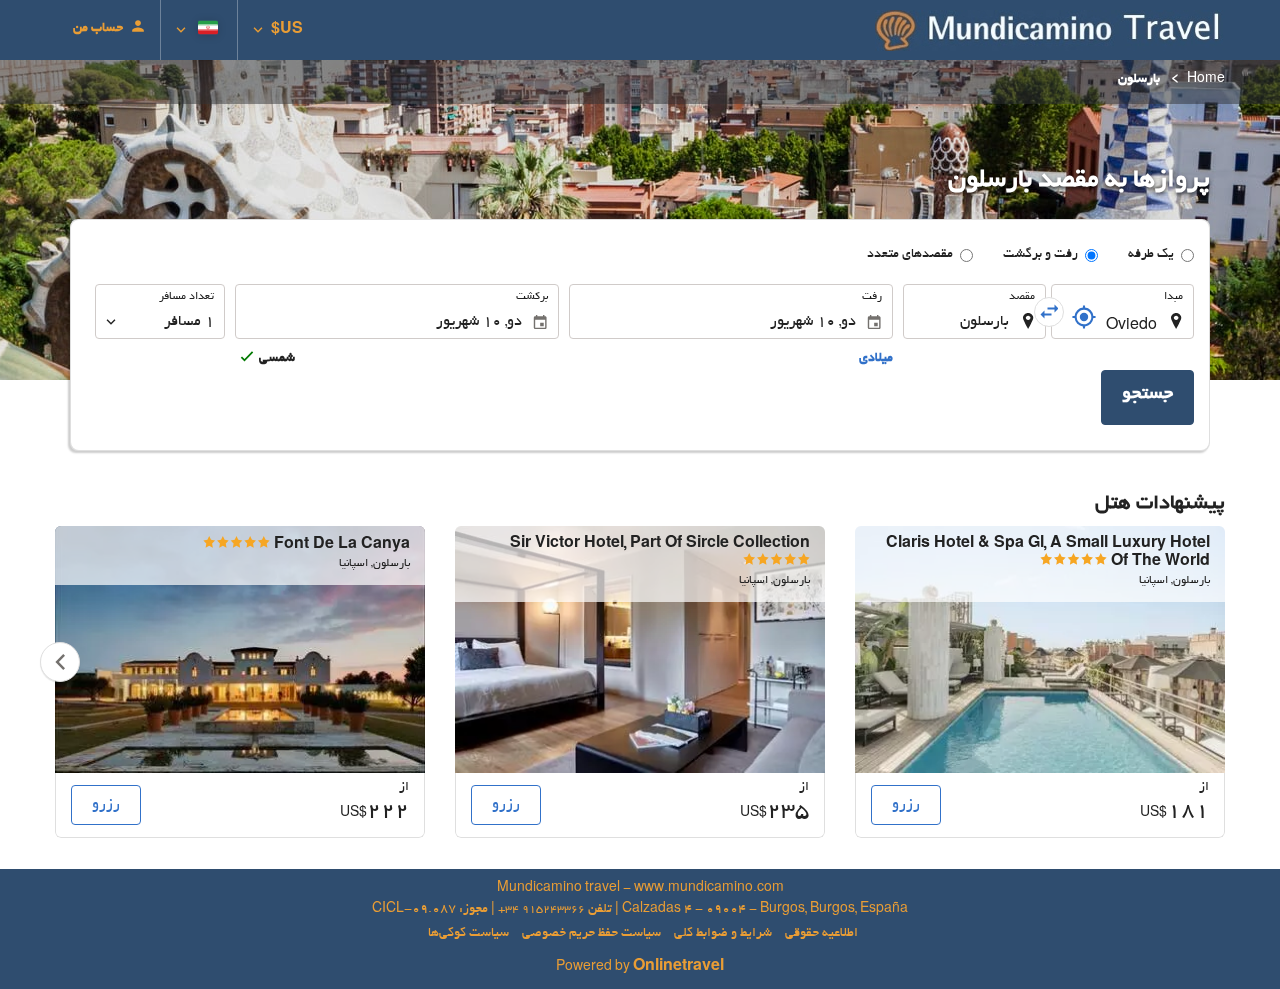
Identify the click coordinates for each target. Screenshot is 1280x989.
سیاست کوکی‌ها (468, 934)
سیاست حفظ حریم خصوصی (591, 934)
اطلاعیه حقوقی (821, 934)
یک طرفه (1151, 255)
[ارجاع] (1084, 317)
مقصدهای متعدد (910, 255)
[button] (278, 30)
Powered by (640, 968)
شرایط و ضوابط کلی (723, 934)
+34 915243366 (541, 910)
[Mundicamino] (1050, 30)
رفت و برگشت (1040, 255)
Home (1206, 80)
